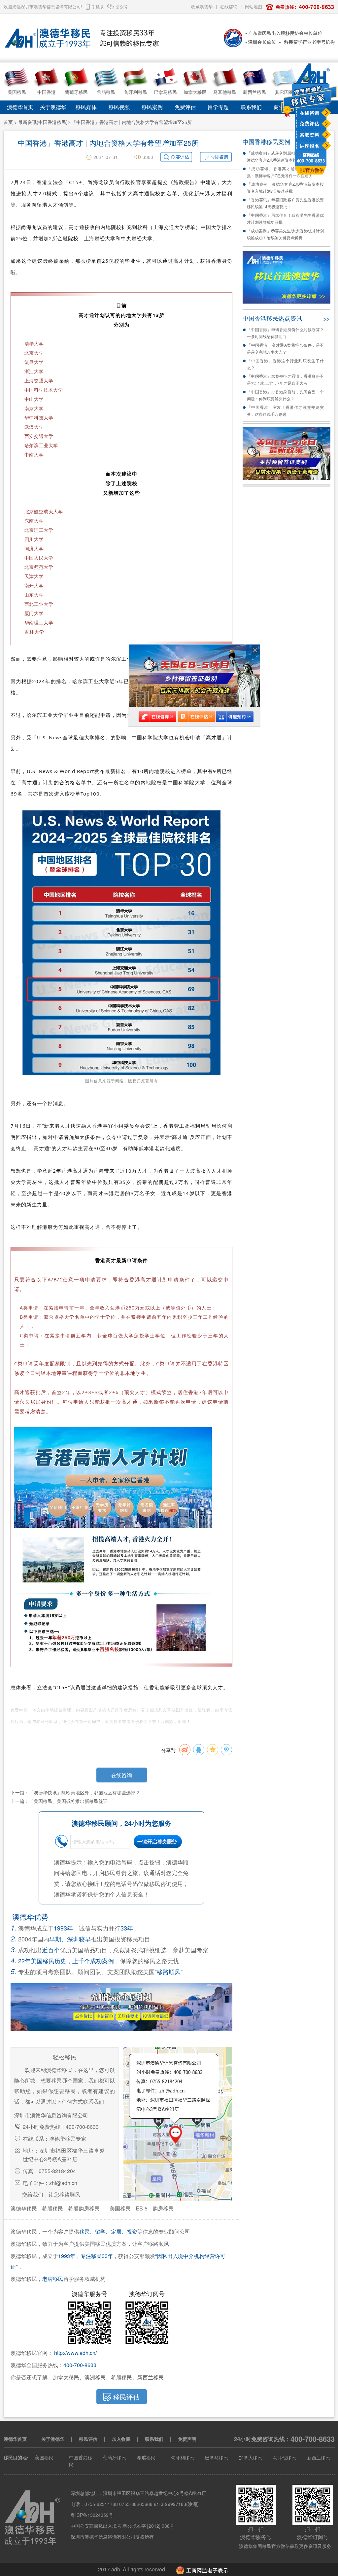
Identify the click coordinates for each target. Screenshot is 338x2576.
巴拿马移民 (217, 2457)
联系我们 (251, 107)
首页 (8, 122)
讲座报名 (310, 146)
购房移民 (163, 2208)
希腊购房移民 (84, 2208)
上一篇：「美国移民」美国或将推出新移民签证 (59, 1801)
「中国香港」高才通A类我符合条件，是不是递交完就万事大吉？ (285, 348)
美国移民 (120, 2208)
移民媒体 (86, 107)
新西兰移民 (319, 2457)
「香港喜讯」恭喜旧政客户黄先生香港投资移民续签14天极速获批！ (285, 203)
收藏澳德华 (202, 6)
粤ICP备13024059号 (92, 2515)
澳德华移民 (24, 2208)
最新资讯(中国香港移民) (43, 122)
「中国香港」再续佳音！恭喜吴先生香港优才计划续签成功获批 (285, 218)
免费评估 (310, 123)
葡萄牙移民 (115, 2457)
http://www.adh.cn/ (75, 2353)
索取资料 (310, 135)
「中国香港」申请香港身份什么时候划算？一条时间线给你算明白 (285, 333)
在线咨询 (310, 113)
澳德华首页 (20, 107)
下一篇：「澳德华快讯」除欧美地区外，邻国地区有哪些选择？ (75, 1792)
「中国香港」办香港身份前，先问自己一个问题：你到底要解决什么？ (285, 395)
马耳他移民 (285, 2457)
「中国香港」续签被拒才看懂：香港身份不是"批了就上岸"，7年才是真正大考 (285, 379)
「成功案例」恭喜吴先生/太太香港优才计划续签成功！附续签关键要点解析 (285, 234)
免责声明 (187, 2439)
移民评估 (88, 2439)
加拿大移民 (251, 2457)
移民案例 (152, 107)
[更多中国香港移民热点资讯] (326, 318)
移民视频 (119, 107)
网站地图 (253, 6)
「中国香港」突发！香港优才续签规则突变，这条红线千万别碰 (285, 410)
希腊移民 (52, 2208)
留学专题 (218, 107)
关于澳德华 (53, 107)
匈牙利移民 (183, 2457)
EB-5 (142, 2208)
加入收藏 (121, 2439)
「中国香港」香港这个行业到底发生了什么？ (285, 364)
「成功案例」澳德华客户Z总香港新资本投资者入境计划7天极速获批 (285, 187)
